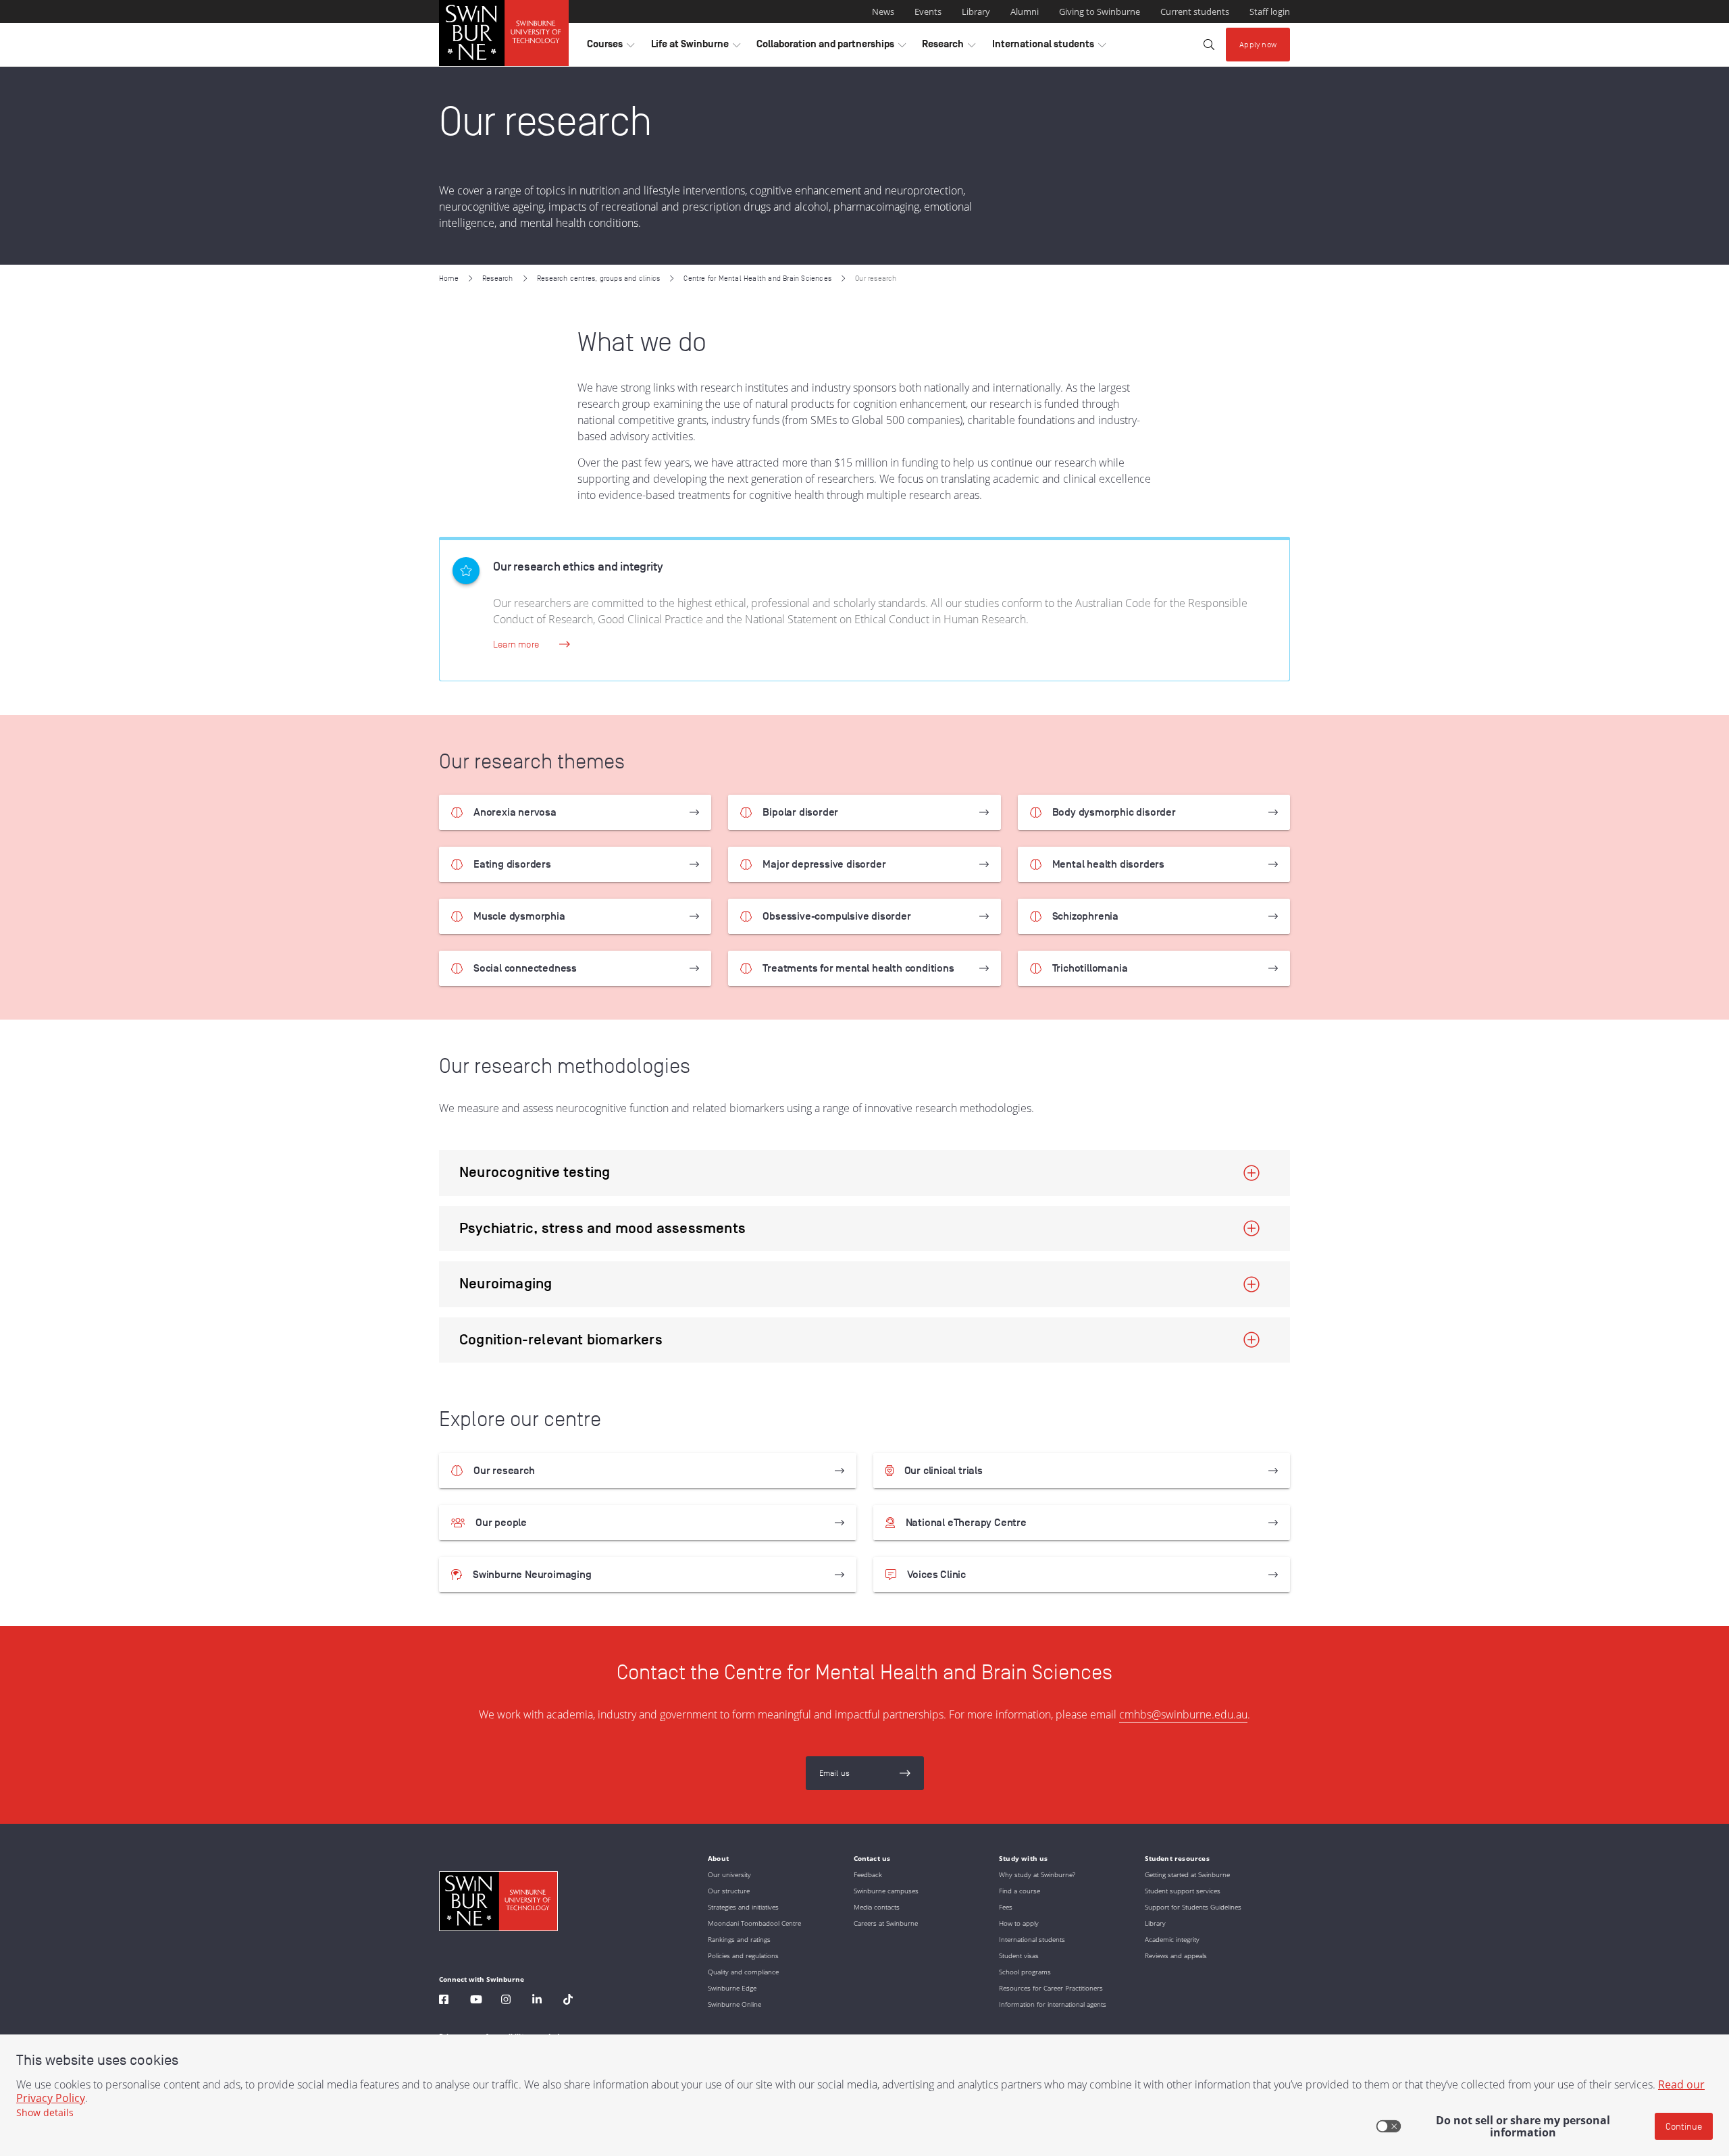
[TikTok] (568, 2001)
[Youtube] (476, 2001)
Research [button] (949, 47)
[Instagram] (506, 2001)
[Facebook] (444, 2001)
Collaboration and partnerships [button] (831, 47)
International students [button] (1049, 47)
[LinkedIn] (537, 2001)
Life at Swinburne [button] (696, 47)
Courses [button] (611, 47)
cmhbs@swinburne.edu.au (1183, 1714)
